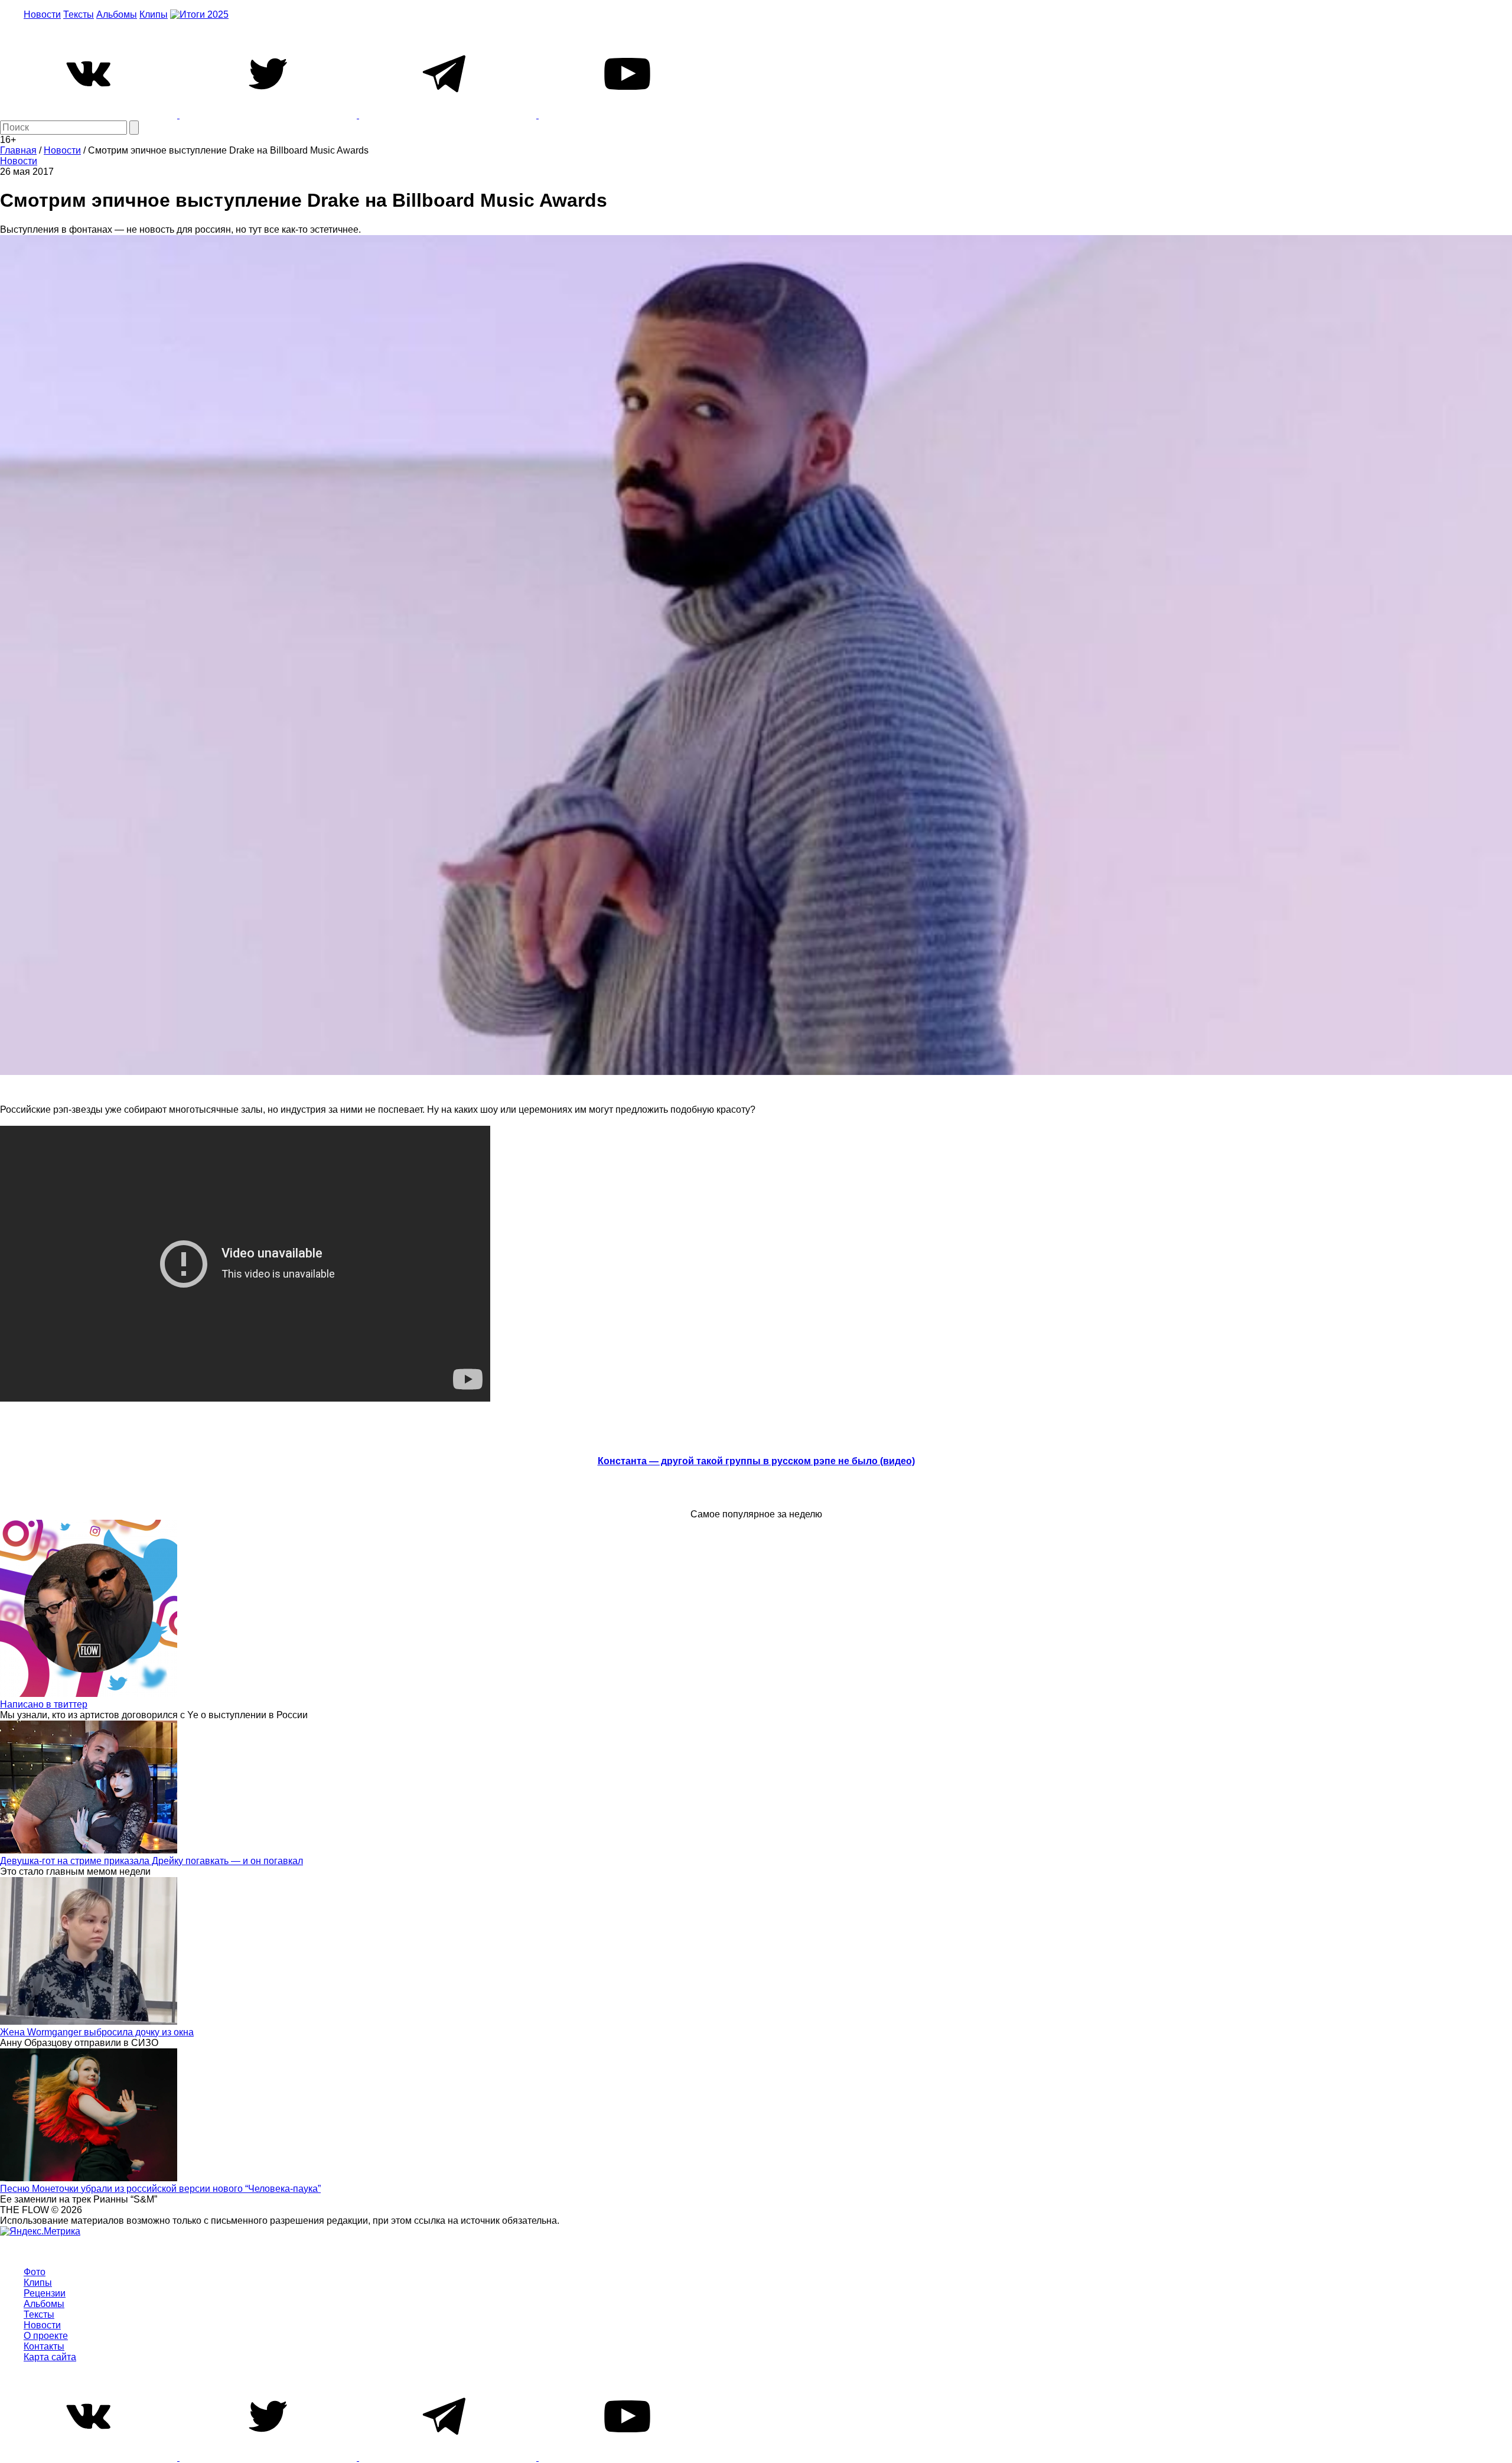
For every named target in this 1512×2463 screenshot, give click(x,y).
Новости (42, 14)
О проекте (46, 2336)
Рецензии (45, 2293)
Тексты (79, 14)
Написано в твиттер (44, 1704)
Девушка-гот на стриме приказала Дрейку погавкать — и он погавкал (151, 1861)
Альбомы (117, 14)
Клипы (154, 14)
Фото (35, 2272)
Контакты (44, 2346)
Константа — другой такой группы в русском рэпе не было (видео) (756, 1461)
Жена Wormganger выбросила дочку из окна (97, 2032)
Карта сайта (50, 2357)
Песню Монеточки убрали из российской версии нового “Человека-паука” (160, 2189)
